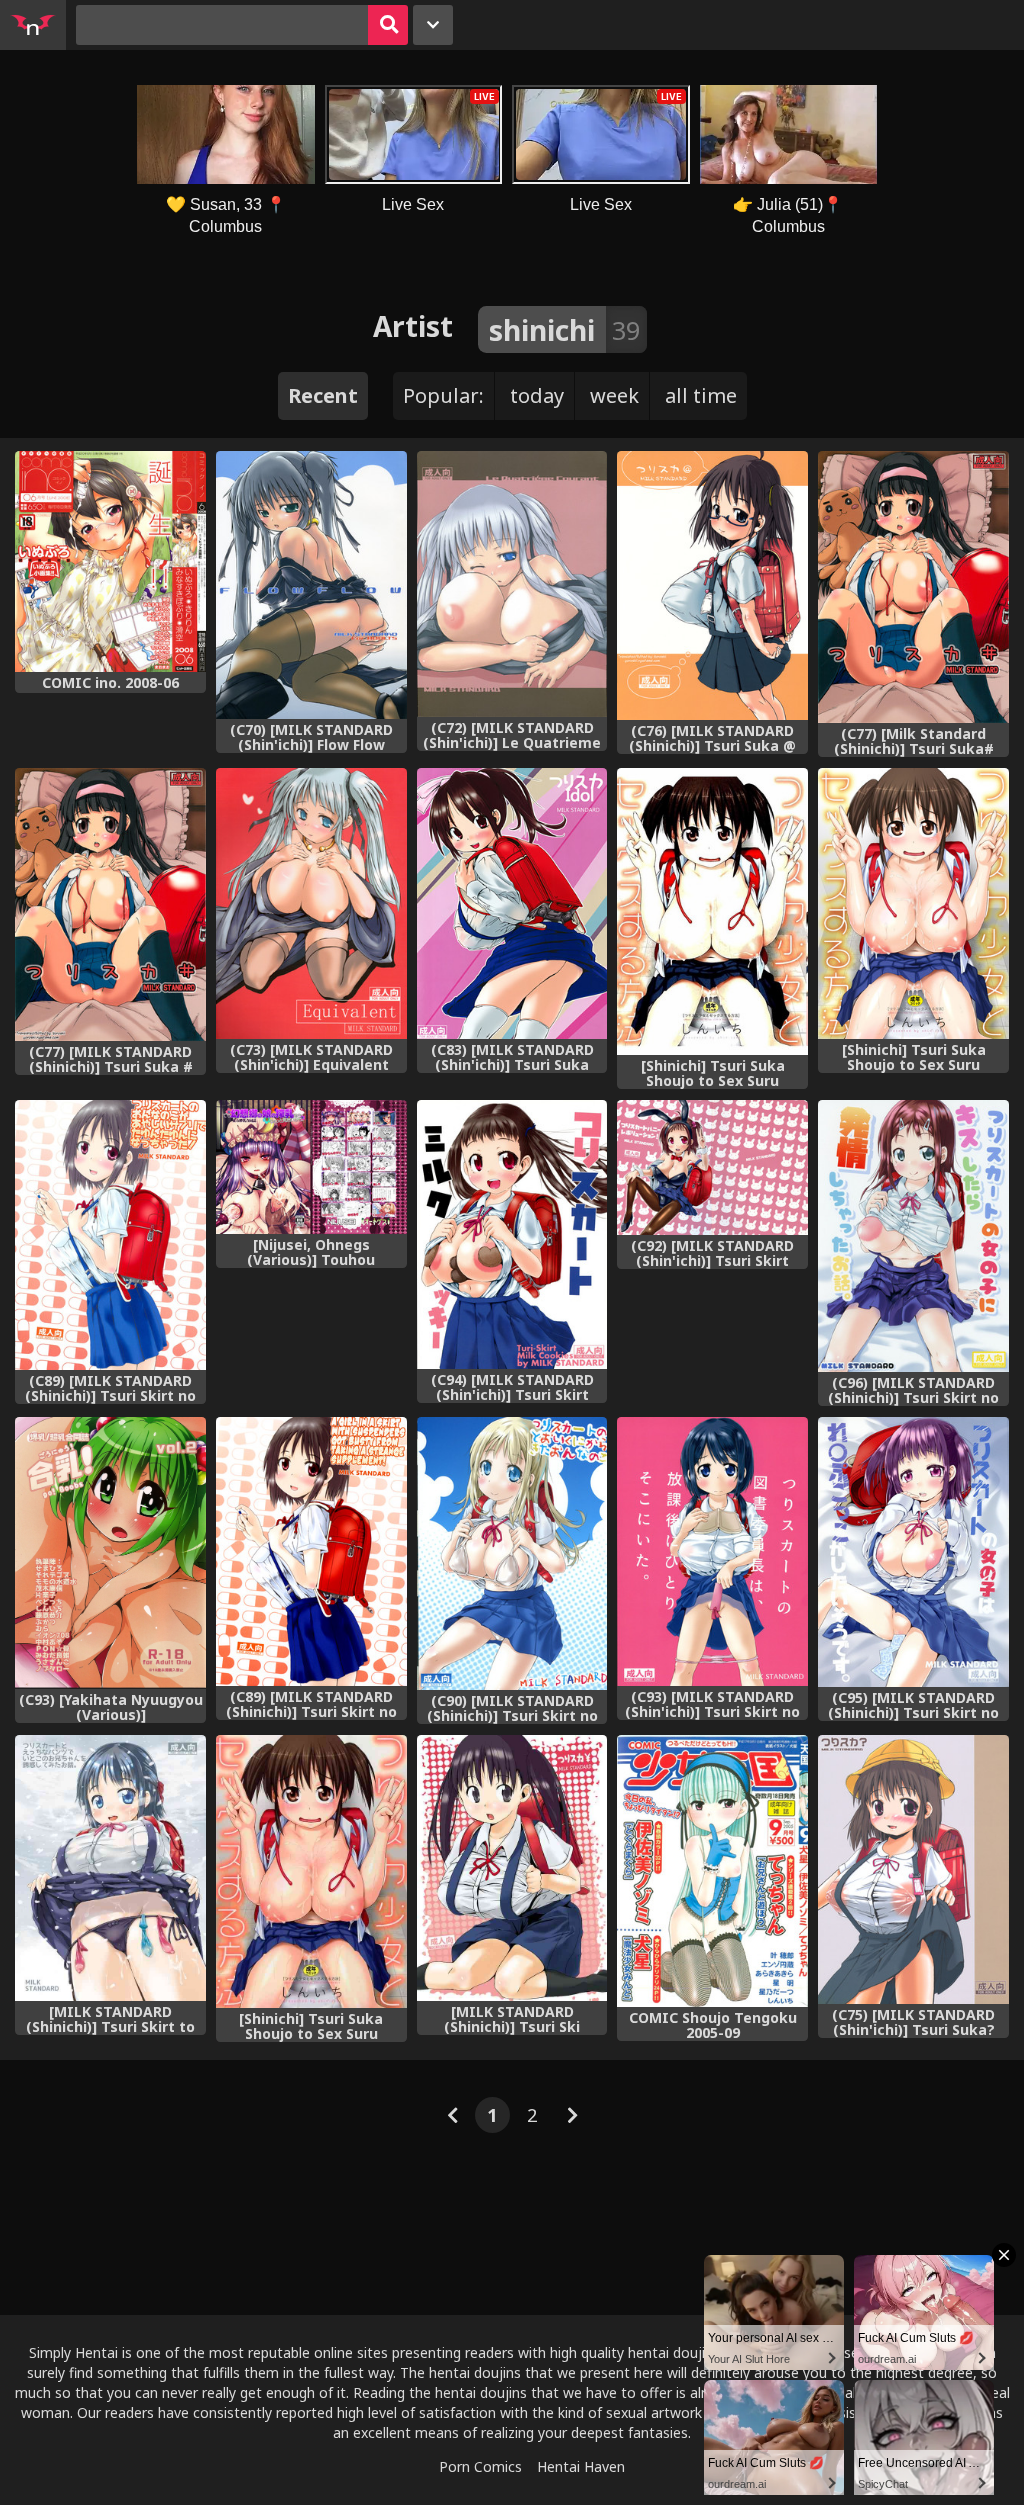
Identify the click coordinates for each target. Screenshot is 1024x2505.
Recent (323, 395)
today (537, 395)
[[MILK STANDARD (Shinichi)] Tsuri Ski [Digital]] (512, 1868)
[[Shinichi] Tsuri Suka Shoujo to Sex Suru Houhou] (712, 911)
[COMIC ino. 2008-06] (110, 561)
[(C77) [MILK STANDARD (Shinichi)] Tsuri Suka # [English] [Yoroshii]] (110, 904)
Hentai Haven (581, 2466)
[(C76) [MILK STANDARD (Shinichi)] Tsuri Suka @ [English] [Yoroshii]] (712, 585)
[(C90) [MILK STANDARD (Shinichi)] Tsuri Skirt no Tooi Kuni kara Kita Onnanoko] (512, 1553)
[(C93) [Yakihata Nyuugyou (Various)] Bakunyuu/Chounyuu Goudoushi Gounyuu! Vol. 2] (110, 1553)
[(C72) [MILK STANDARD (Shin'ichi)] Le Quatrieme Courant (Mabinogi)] (512, 584)
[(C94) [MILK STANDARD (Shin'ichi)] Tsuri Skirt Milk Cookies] (512, 1234)
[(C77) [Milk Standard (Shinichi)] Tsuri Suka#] (913, 587)
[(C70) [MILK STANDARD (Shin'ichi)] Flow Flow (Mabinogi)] (311, 585)
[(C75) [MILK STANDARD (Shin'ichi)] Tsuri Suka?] (913, 1869)
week (614, 395)
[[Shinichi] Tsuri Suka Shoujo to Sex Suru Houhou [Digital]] (913, 903)
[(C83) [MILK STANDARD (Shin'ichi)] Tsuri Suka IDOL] (512, 903)
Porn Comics (480, 2466)
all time (701, 395)
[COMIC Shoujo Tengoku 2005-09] (712, 1871)
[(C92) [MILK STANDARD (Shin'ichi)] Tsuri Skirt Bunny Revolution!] (712, 1167)
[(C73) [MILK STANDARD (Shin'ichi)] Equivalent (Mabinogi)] (311, 903)
